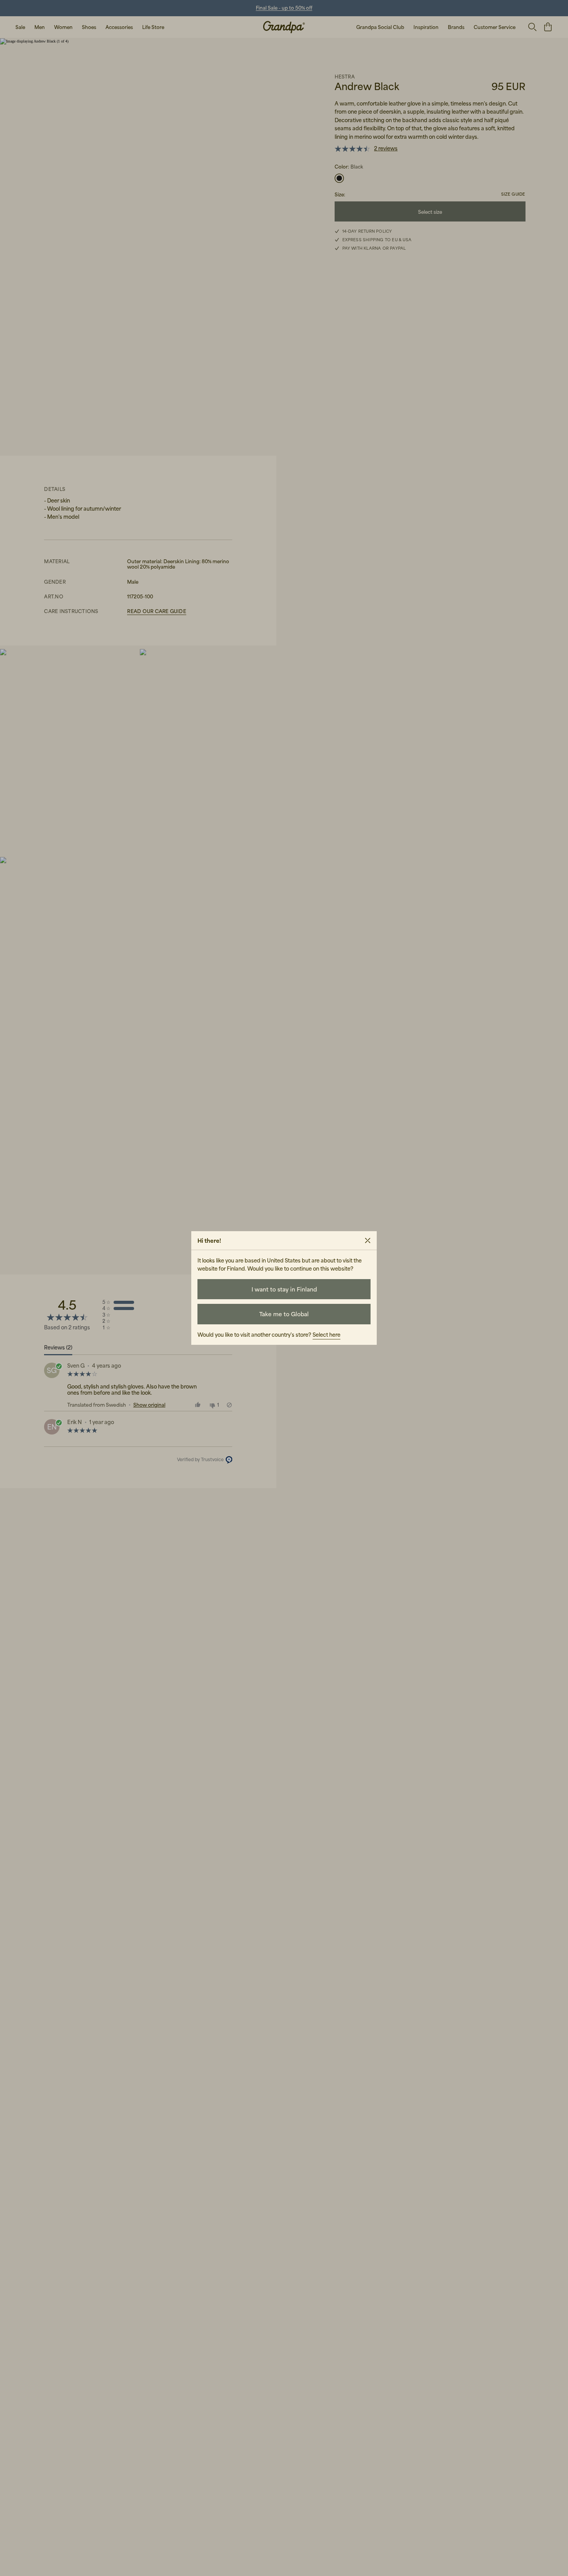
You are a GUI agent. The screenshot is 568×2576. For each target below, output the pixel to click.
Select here (327, 1335)
